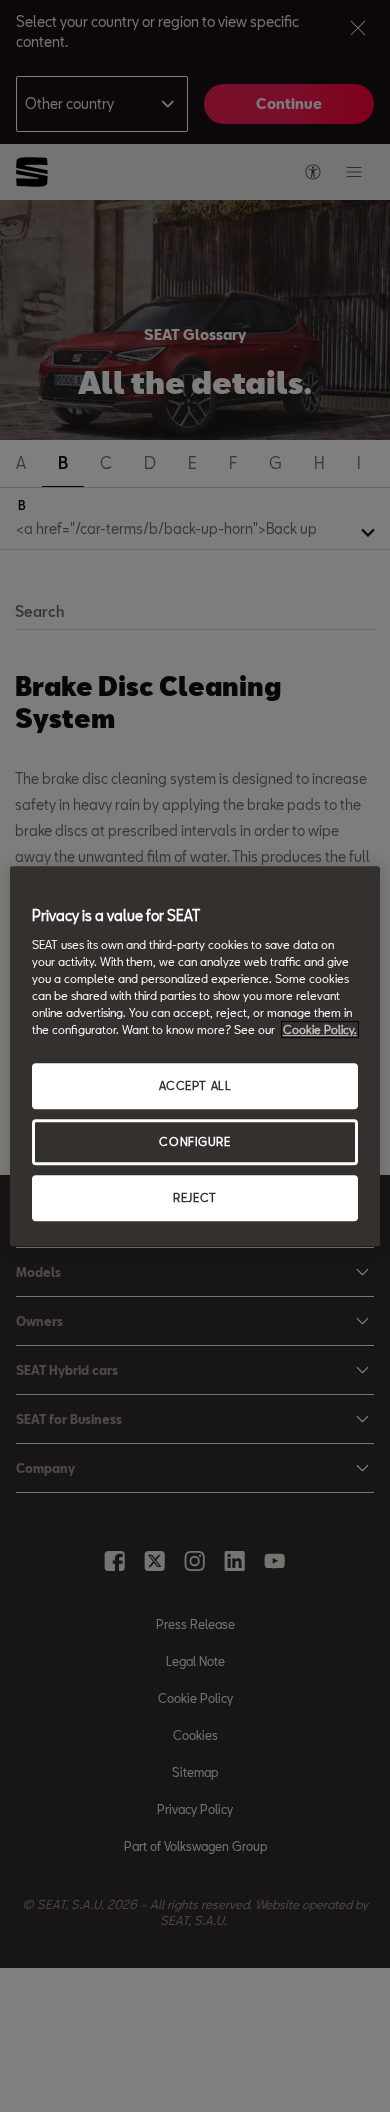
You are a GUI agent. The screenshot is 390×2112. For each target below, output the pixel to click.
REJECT (194, 1197)
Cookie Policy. (320, 1029)
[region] (195, 1056)
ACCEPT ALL (195, 1085)
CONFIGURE (194, 1141)
